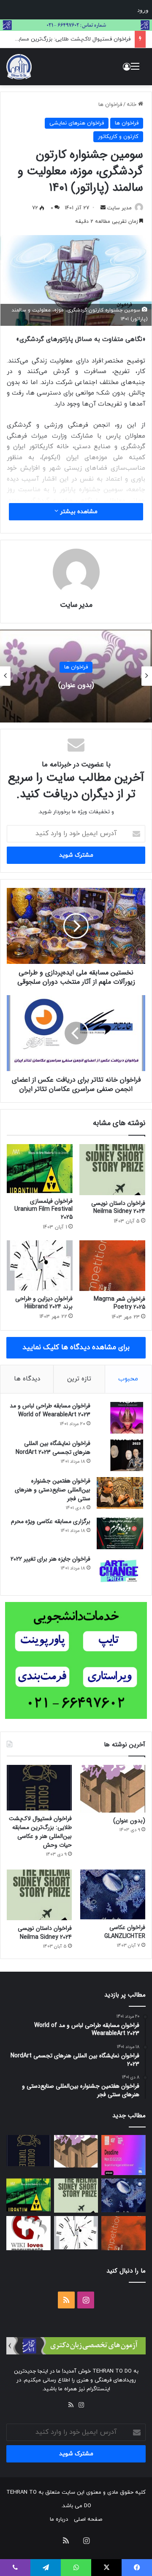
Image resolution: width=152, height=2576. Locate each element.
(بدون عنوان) (129, 1821)
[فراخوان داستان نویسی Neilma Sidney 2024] (112, 1170)
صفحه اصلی (88, 2519)
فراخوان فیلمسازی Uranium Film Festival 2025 (43, 1209)
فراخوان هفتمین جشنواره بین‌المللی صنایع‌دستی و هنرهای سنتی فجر (53, 1490)
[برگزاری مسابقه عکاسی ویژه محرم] (120, 1533)
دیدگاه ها (27, 1379)
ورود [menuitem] (143, 10)
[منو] (135, 70)
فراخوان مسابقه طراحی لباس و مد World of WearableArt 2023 (50, 1410)
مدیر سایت (76, 605)
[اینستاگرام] (81, 2405)
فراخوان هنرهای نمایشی (77, 123)
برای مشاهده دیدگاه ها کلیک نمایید (76, 1348)
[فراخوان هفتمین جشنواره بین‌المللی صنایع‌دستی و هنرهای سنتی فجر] (120, 1493)
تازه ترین (79, 1379)
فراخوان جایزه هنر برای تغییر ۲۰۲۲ (50, 1559)
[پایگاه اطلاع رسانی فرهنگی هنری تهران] (19, 67)
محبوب (128, 1379)
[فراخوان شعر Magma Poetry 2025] (112, 1266)
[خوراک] (71, 2405)
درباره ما (59, 2519)
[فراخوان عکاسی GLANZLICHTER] (113, 1894)
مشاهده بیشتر (78, 512)
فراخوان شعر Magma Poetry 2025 (119, 1303)
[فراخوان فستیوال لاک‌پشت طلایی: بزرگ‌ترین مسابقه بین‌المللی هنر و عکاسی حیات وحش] (39, 1788)
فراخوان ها (110, 105)
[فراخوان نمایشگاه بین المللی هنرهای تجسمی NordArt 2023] (120, 1455)
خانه (132, 105)
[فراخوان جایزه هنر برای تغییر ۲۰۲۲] (120, 1571)
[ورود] (127, 70)
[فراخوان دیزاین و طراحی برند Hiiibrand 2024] (40, 1265)
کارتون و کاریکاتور (118, 137)
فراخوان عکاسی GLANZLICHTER (125, 1932)
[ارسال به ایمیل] (103, 208)
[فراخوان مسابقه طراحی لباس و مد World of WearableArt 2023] (120, 1418)
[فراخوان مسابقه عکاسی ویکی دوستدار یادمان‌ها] (28, 2233)
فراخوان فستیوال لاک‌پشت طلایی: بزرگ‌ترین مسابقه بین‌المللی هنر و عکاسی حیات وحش (76, 685)
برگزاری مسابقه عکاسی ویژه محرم (51, 1521)
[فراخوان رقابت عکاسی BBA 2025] (123, 2155)
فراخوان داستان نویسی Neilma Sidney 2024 (118, 1207)
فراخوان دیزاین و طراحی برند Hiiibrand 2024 (44, 1303)
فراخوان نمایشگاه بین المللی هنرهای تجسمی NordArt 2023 (53, 1448)
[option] (76, 676)
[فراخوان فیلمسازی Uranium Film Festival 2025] (40, 1169)
